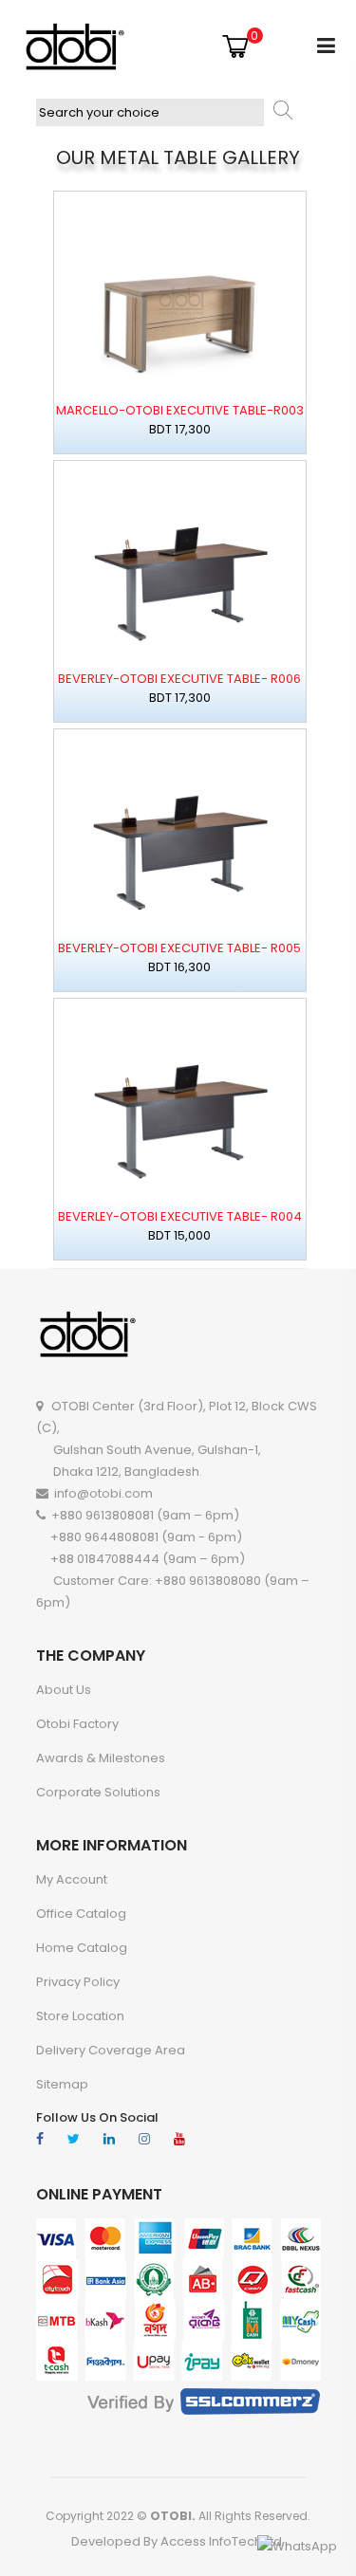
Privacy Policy (78, 1982)
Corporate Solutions (98, 1792)
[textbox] (150, 112)
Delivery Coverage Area (111, 2050)
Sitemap (62, 2084)
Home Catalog (82, 1948)
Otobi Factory (77, 1724)
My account (72, 1879)
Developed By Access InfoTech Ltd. (178, 2541)
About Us (64, 1690)
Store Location (80, 2016)
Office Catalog (81, 1914)
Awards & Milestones (101, 1758)
